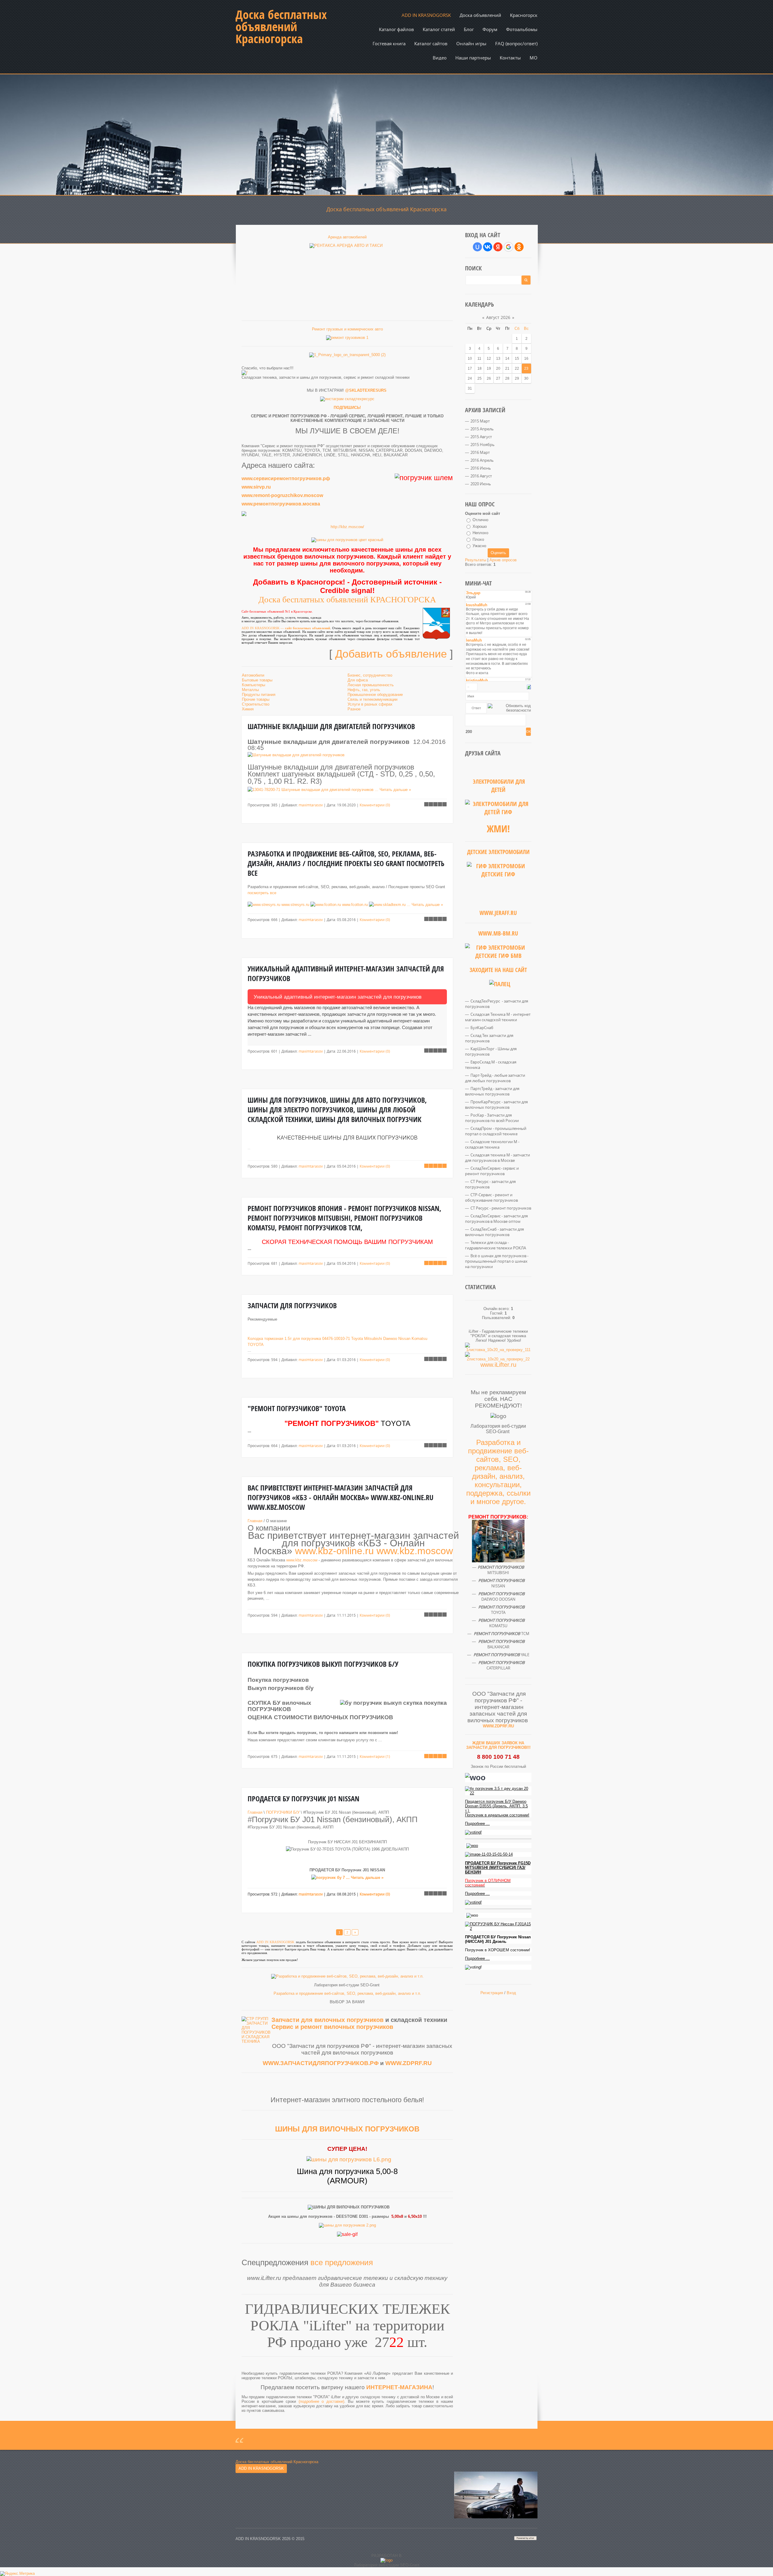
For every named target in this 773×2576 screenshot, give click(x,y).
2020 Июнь (481, 484)
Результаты (476, 560)
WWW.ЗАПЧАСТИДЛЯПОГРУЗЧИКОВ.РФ (321, 2063)
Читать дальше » (395, 790)
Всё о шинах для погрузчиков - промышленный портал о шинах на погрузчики (497, 1261)
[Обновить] (529, 687)
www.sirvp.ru (256, 487)
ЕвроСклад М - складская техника (491, 1065)
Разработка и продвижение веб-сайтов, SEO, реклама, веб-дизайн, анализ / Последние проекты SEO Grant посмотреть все (346, 863)
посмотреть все (262, 893)
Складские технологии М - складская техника (492, 1144)
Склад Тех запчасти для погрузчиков (489, 1038)
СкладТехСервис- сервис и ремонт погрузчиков (492, 1171)
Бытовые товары (257, 680)
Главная (255, 1521)
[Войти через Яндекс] (498, 247)
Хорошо (480, 526)
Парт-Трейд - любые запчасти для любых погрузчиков (495, 1078)
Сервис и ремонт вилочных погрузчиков (332, 2027)
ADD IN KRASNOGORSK (261, 628)
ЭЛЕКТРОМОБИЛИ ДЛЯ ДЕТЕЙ (499, 786)
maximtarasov (311, 805)
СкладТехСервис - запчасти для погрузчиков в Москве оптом (496, 1219)
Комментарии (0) (375, 805)
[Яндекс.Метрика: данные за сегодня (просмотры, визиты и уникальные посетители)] (17, 2574)
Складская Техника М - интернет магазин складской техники (498, 1017)
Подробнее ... (477, 1824)
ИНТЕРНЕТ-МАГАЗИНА (399, 2387)
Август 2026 (498, 317)
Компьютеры (253, 685)
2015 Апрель (482, 429)
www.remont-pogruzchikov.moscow (282, 495)
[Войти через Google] (508, 247)
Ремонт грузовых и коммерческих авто (347, 329)
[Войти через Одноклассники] (519, 247)
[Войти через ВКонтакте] (488, 247)
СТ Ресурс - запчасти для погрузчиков (490, 1184)
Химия (248, 709)
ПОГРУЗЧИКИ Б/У (283, 1812)
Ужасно (479, 546)
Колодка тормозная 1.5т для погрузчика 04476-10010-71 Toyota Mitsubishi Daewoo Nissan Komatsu (337, 1339)
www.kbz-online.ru (334, 1551)
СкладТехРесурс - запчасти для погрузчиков (497, 1004)
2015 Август (481, 437)
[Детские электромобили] (498, 885)
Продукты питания (259, 695)
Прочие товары (256, 699)
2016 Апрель (482, 460)
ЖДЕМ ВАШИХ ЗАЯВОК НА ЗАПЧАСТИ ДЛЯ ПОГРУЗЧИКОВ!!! (498, 1745)
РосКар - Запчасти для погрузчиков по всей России (492, 1118)
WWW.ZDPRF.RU (409, 2063)
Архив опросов (503, 560)
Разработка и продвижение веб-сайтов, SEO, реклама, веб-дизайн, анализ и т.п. (347, 1993)
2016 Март (480, 452)
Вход (511, 1993)
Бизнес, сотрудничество (370, 675)
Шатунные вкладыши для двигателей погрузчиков (331, 726)
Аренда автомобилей (347, 237)
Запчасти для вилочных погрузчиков (327, 2020)
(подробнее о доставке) (321, 2401)
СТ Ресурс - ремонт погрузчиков (501, 1208)
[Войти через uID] (477, 247)
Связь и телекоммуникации (372, 699)
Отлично (480, 520)
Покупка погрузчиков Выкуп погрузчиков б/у (323, 1664)
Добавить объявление (391, 654)
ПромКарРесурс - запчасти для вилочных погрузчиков (496, 1105)
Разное (354, 709)
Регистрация (492, 1993)
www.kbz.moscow (415, 1551)
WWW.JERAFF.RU (498, 913)
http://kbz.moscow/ (347, 527)
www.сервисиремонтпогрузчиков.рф (286, 478)
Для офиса (358, 680)
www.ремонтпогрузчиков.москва (281, 504)
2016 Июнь (481, 468)
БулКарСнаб (482, 1028)
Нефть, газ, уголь (364, 690)
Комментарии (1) (375, 1756)
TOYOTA (256, 1345)
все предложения (342, 2262)
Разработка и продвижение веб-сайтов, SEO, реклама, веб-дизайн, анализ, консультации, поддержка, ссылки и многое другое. (498, 1472)
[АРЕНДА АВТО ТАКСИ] (347, 275)
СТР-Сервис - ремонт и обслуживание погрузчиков (491, 1197)
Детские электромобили (498, 852)
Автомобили (253, 675)
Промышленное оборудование (375, 695)
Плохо (478, 539)
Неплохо (480, 533)
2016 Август (481, 476)
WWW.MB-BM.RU (498, 933)
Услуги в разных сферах (370, 704)
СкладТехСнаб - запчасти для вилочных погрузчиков (494, 1232)
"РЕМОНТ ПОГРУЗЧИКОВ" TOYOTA (297, 1408)
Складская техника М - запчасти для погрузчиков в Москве (497, 1158)
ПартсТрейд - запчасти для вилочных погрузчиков (492, 1091)
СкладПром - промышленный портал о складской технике (496, 1131)
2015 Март (480, 421)
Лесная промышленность (371, 685)
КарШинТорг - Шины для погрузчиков (491, 1051)
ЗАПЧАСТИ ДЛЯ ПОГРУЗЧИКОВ (292, 1306)
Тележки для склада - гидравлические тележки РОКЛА (496, 1245)
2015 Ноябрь (483, 445)
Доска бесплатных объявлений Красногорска (281, 27)
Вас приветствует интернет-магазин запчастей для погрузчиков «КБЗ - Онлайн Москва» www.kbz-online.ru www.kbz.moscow (340, 1497)
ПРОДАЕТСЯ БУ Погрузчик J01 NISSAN (303, 1799)
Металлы (250, 690)
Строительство (256, 704)
